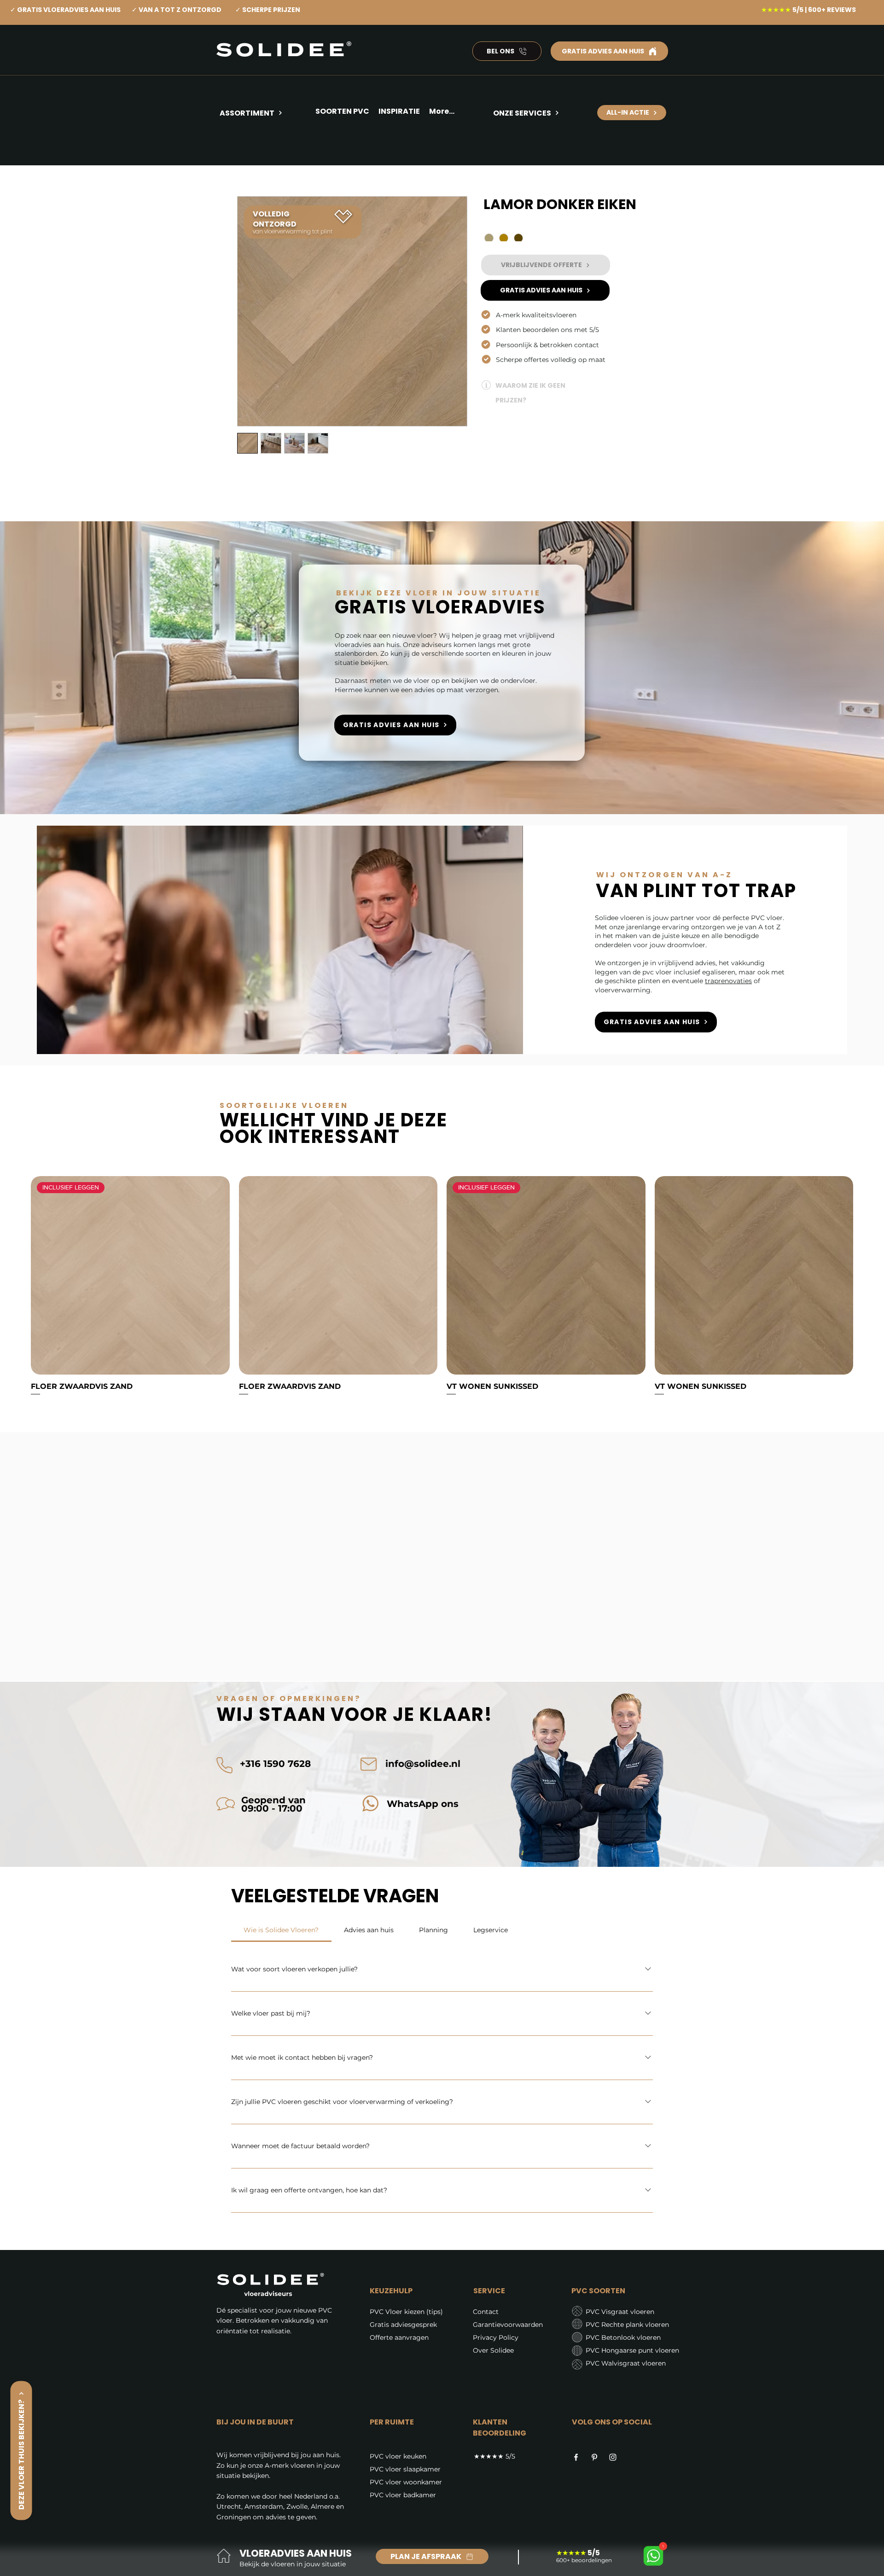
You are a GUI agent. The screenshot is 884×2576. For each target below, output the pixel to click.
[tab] (281, 1930)
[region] (264, 146)
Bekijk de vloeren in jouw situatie (293, 2564)
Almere (323, 2506)
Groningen (234, 2517)
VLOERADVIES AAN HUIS (296, 2553)
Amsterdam (264, 2506)
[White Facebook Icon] (576, 2457)
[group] (442, 1286)
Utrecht (229, 2506)
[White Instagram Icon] (613, 2457)
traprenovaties (728, 981)
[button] (399, 113)
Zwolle (297, 2506)
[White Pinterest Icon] (594, 2457)
